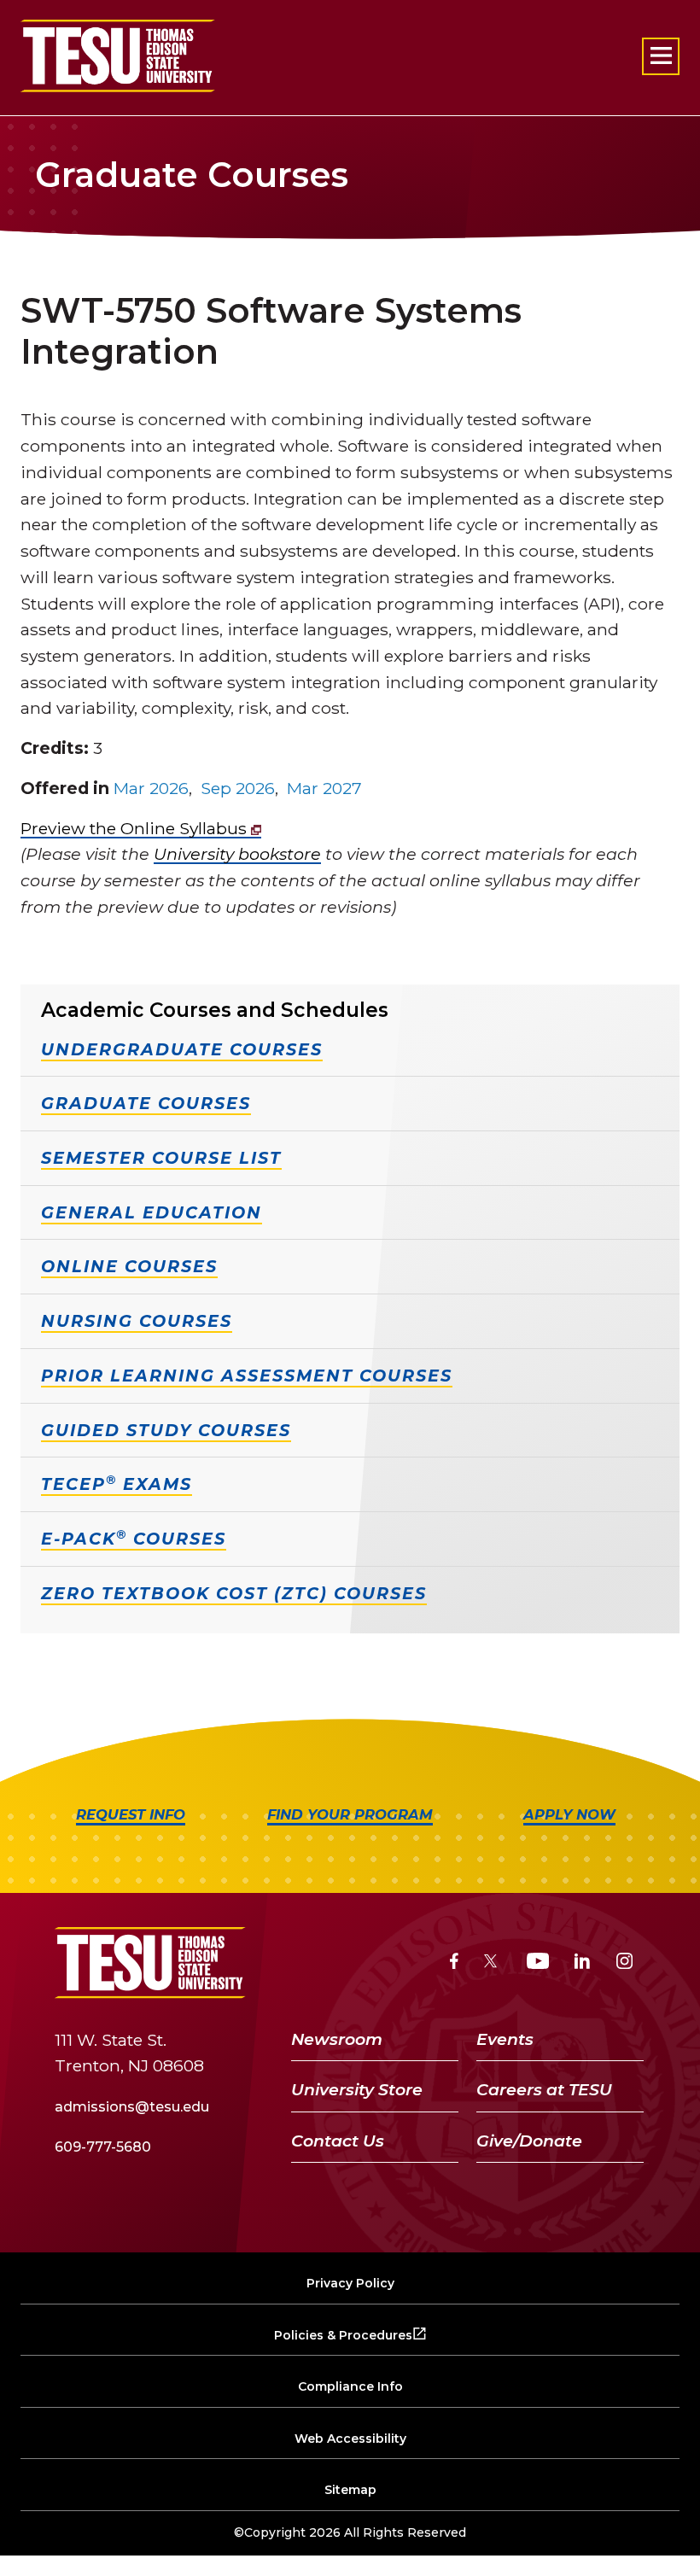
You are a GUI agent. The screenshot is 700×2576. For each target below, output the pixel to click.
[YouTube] (538, 1963)
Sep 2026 (238, 788)
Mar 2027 (324, 788)
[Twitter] (492, 1963)
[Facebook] (454, 1963)
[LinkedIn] (582, 1963)
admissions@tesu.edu (132, 2107)
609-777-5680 (103, 2147)
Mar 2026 (151, 788)
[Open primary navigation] (661, 56)
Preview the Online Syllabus (136, 828)
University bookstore (237, 854)
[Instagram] (624, 1963)
